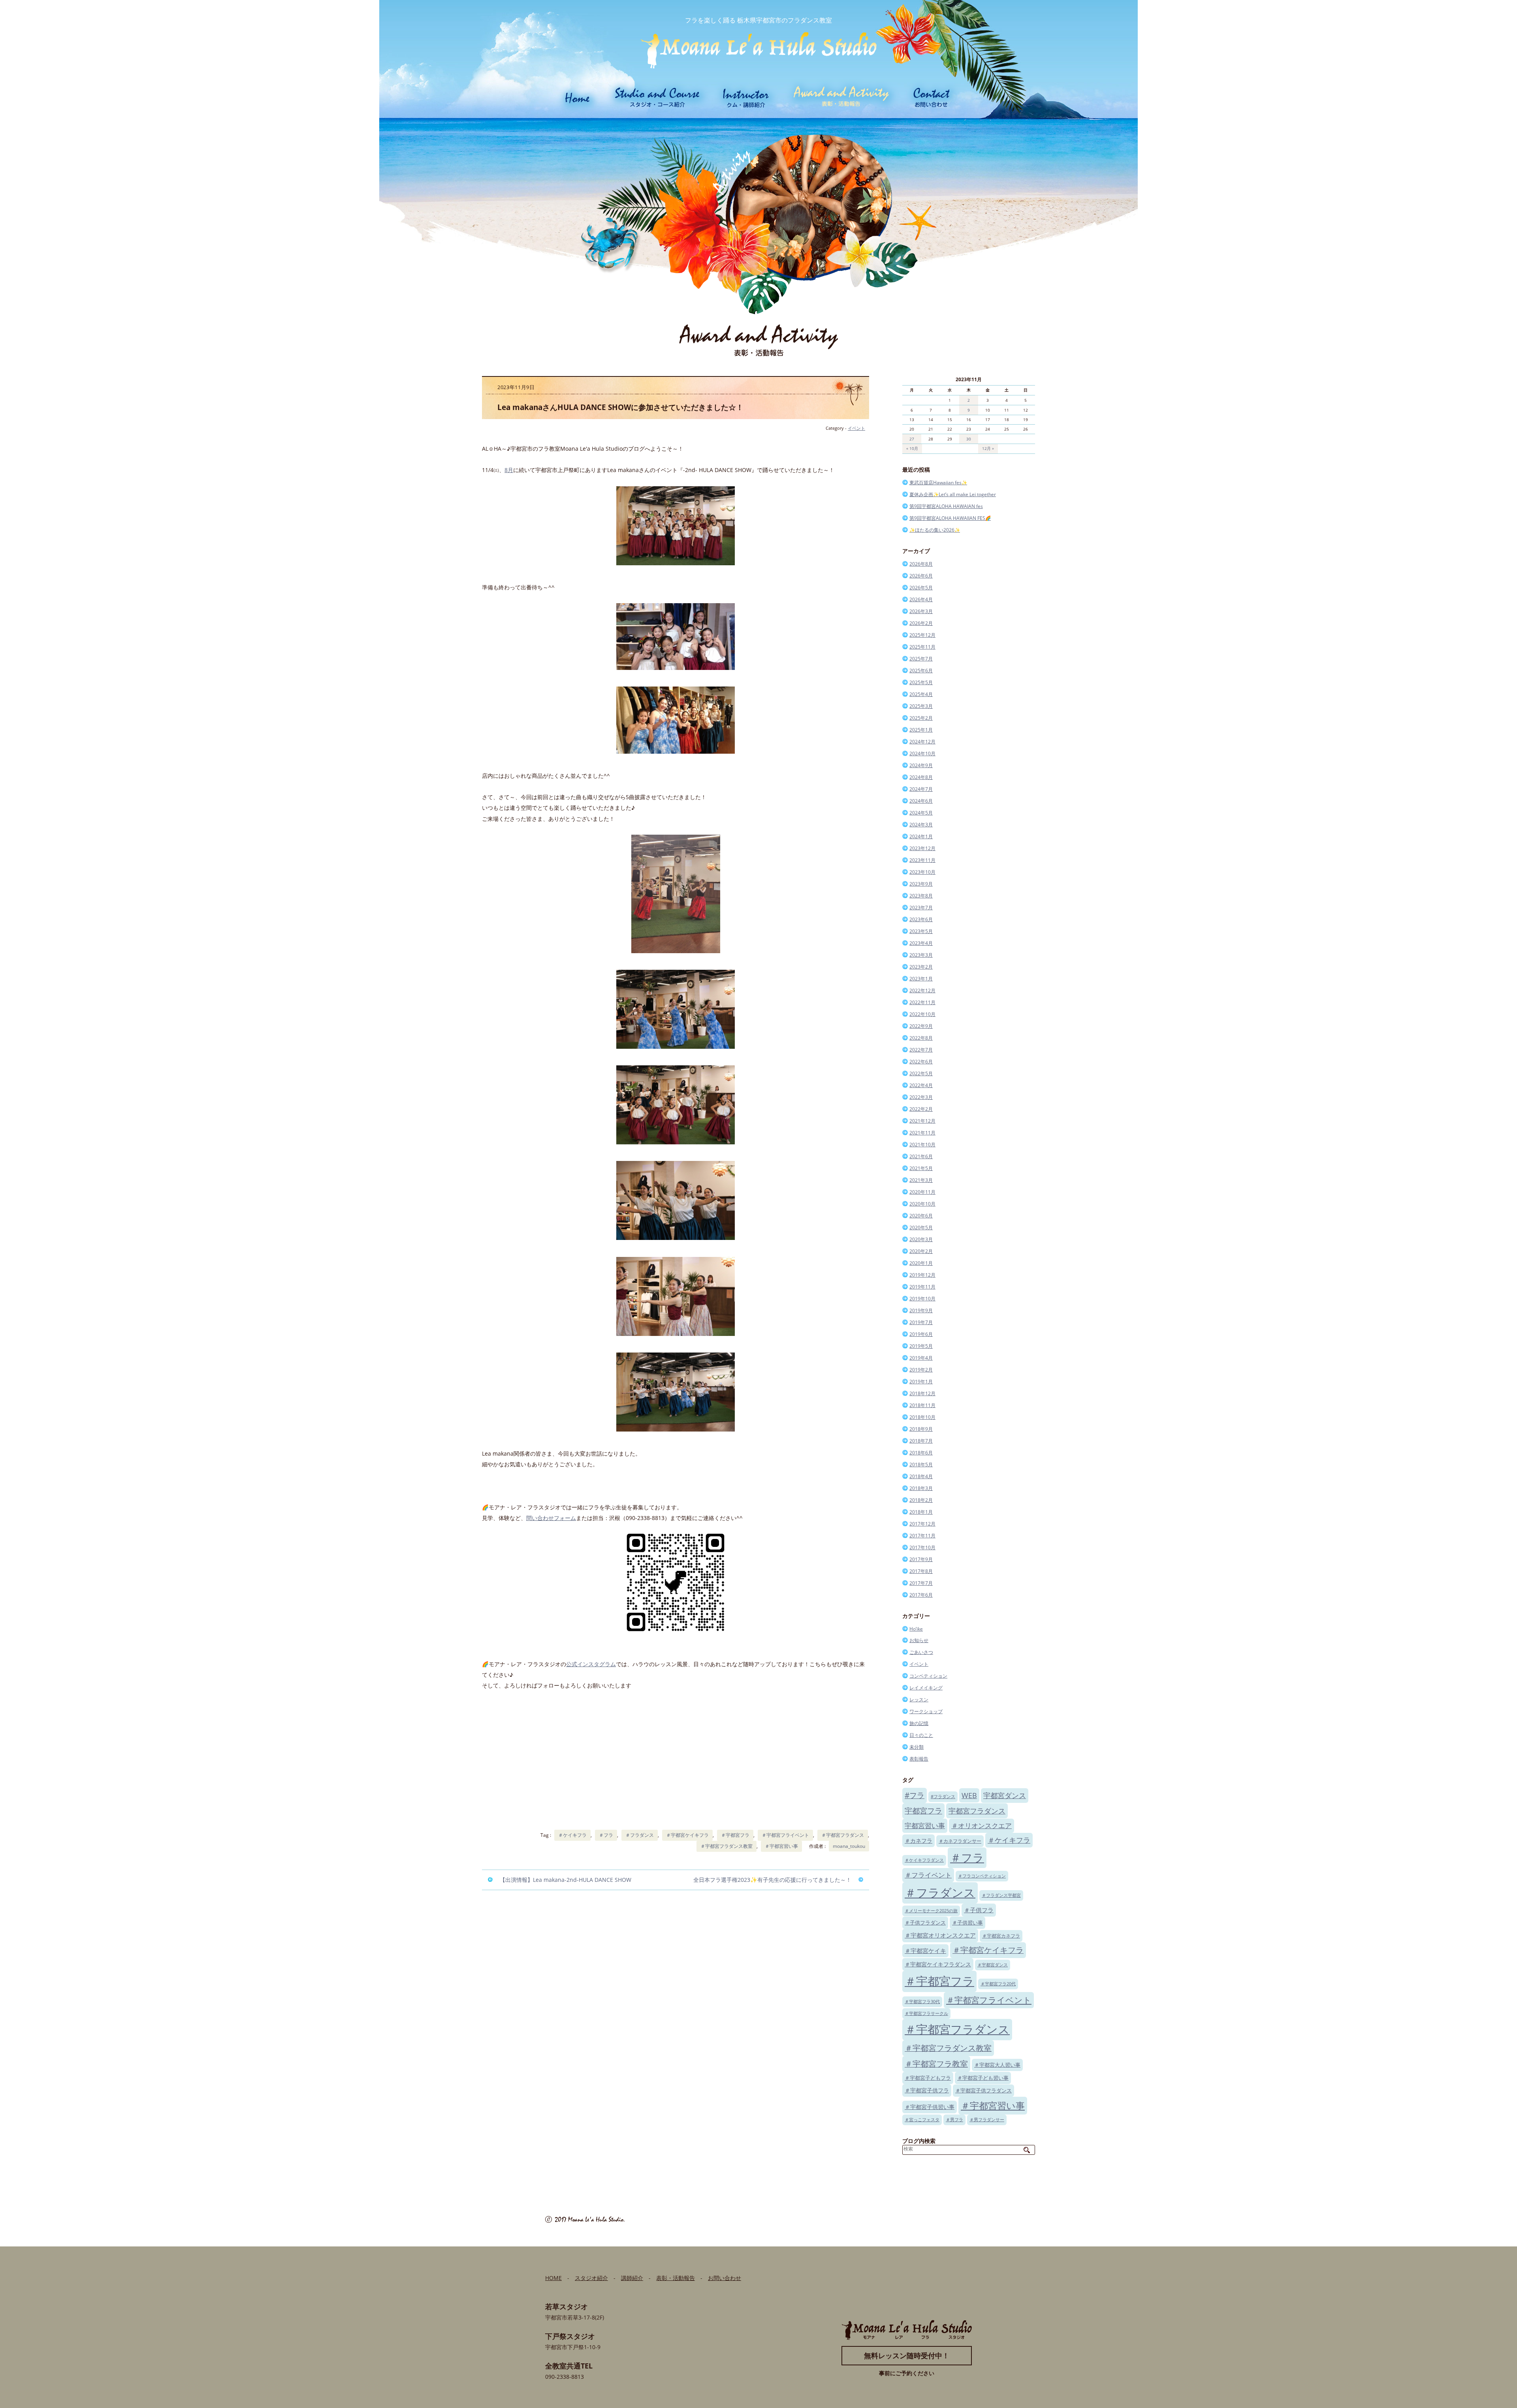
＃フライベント (928, 1875)
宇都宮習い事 (925, 1826)
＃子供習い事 (967, 1923)
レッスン (919, 1700)
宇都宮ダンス (1005, 1795)
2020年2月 (921, 1251)
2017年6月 (921, 1595)
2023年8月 (921, 896)
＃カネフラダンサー (960, 1841)
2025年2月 (921, 718)
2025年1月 (921, 730)
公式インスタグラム (591, 1664)
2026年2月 (921, 623)
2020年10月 (922, 1204)
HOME (553, 2278)
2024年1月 (921, 836)
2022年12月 (922, 990)
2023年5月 (921, 931)
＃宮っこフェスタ (922, 2120)
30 (969, 439)
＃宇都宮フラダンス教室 (727, 1846)
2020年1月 (921, 1263)
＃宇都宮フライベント (785, 1835)
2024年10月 (922, 753)
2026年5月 (921, 588)
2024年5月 (921, 813)
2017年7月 (921, 1583)
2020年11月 (922, 1192)
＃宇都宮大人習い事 (997, 2065)
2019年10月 (922, 1299)
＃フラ (606, 1835)
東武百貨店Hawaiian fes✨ (938, 483)
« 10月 (912, 448)
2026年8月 (921, 564)
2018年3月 (921, 1488)
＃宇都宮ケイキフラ (687, 1835)
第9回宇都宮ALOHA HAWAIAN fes (946, 506)
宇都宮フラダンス (977, 1811)
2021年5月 (921, 1168)
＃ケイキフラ (572, 1835)
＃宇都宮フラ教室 (936, 2064)
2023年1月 (921, 979)
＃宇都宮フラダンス (843, 1835)
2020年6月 (921, 1216)
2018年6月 (921, 1453)
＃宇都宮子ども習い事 (983, 2078)
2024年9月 (921, 765)
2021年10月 (922, 1145)
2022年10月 (922, 1014)
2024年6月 (921, 801)
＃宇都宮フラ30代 (922, 2002)
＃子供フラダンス (925, 1923)
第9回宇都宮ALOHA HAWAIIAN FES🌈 (950, 518)
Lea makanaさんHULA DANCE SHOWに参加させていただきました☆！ (620, 407)
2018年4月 (921, 1476)
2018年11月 (922, 1405)
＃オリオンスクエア (982, 1826)
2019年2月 (921, 1370)
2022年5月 (921, 1073)
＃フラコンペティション (982, 1876)
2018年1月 (921, 1512)
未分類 (917, 1747)
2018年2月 (921, 1500)
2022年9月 (921, 1026)
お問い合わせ (725, 2278)
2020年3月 (921, 1239)
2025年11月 (922, 647)
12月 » (988, 448)
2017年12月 (922, 1524)
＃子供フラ (979, 1910)
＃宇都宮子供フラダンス (983, 2090)
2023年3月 (921, 955)
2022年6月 (921, 1062)
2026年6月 (921, 576)
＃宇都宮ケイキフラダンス (938, 1964)
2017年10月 (922, 1547)
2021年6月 (921, 1156)
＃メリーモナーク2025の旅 (931, 1911)
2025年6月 (921, 671)
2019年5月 (921, 1346)
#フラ (915, 1795)
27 (912, 439)
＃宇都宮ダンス (993, 1965)
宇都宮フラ (923, 1811)
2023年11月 (922, 860)
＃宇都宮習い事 (781, 1846)
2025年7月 (921, 659)
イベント (856, 428)
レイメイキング (926, 1688)
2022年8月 (921, 1038)
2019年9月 (921, 1310)
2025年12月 (922, 635)
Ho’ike (916, 1629)
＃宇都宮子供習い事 (930, 2107)
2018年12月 (922, 1393)
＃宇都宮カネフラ (1001, 1936)
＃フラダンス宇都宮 (1001, 1895)
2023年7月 (921, 908)
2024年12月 (922, 742)
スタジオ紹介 (591, 2278)
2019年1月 (921, 1382)
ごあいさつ (921, 1652)
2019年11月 (922, 1287)
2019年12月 (922, 1275)
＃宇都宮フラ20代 (998, 1984)
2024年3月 (921, 825)
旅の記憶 (919, 1723)
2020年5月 (921, 1228)
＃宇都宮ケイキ (925, 1951)
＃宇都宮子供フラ (927, 2090)
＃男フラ (954, 2120)
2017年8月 (921, 1571)
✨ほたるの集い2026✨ (935, 530)
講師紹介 (632, 2278)
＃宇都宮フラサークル (926, 2013)
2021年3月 (921, 1180)
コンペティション (928, 1676)
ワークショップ (926, 1711)
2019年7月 (921, 1322)
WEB (969, 1795)
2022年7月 (921, 1050)
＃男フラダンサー (987, 2120)
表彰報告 (919, 1759)
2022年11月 (922, 1002)
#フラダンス (943, 1797)
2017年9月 (921, 1559)
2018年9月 (921, 1429)
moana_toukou (849, 1846)
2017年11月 (922, 1536)
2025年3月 (921, 706)
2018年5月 (921, 1465)
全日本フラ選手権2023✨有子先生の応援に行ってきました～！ (772, 1880)
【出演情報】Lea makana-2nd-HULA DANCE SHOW (566, 1880)
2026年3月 (921, 611)
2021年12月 (922, 1121)
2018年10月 (922, 1417)
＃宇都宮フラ (735, 1835)
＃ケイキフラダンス (924, 1860)
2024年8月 (921, 777)
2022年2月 (921, 1109)
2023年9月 (921, 884)
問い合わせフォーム (551, 1518)
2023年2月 (921, 967)
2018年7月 (921, 1441)
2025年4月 (921, 694)
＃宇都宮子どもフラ (928, 2078)
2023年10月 (922, 872)
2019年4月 (921, 1358)
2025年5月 (921, 682)
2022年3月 (921, 1097)
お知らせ (919, 1640)
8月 (509, 470)
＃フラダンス (640, 1835)
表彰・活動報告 (676, 2278)
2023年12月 (922, 848)
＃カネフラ (918, 1841)
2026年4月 (921, 599)
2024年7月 (921, 789)
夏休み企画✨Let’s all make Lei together (953, 494)
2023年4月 (921, 943)
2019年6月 (921, 1334)
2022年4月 (921, 1085)
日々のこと (921, 1735)
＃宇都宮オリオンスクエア (940, 1935)
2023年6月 (921, 919)
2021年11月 (922, 1133)
